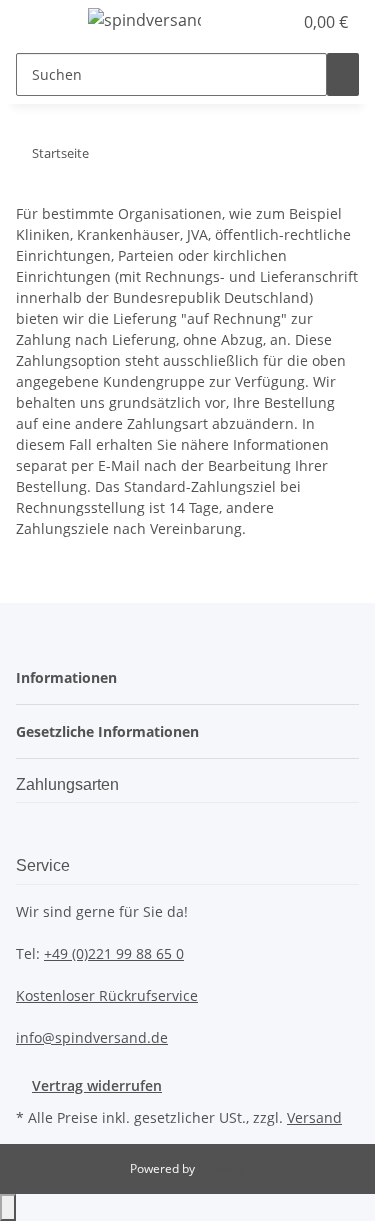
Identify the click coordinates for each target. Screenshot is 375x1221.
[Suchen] (343, 74)
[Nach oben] (8, 1207)
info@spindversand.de (92, 1037)
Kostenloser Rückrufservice (107, 995)
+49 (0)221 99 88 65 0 (114, 953)
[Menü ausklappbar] (41, 23)
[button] (255, 22)
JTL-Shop (222, 1168)
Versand (314, 1117)
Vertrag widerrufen (97, 1085)
